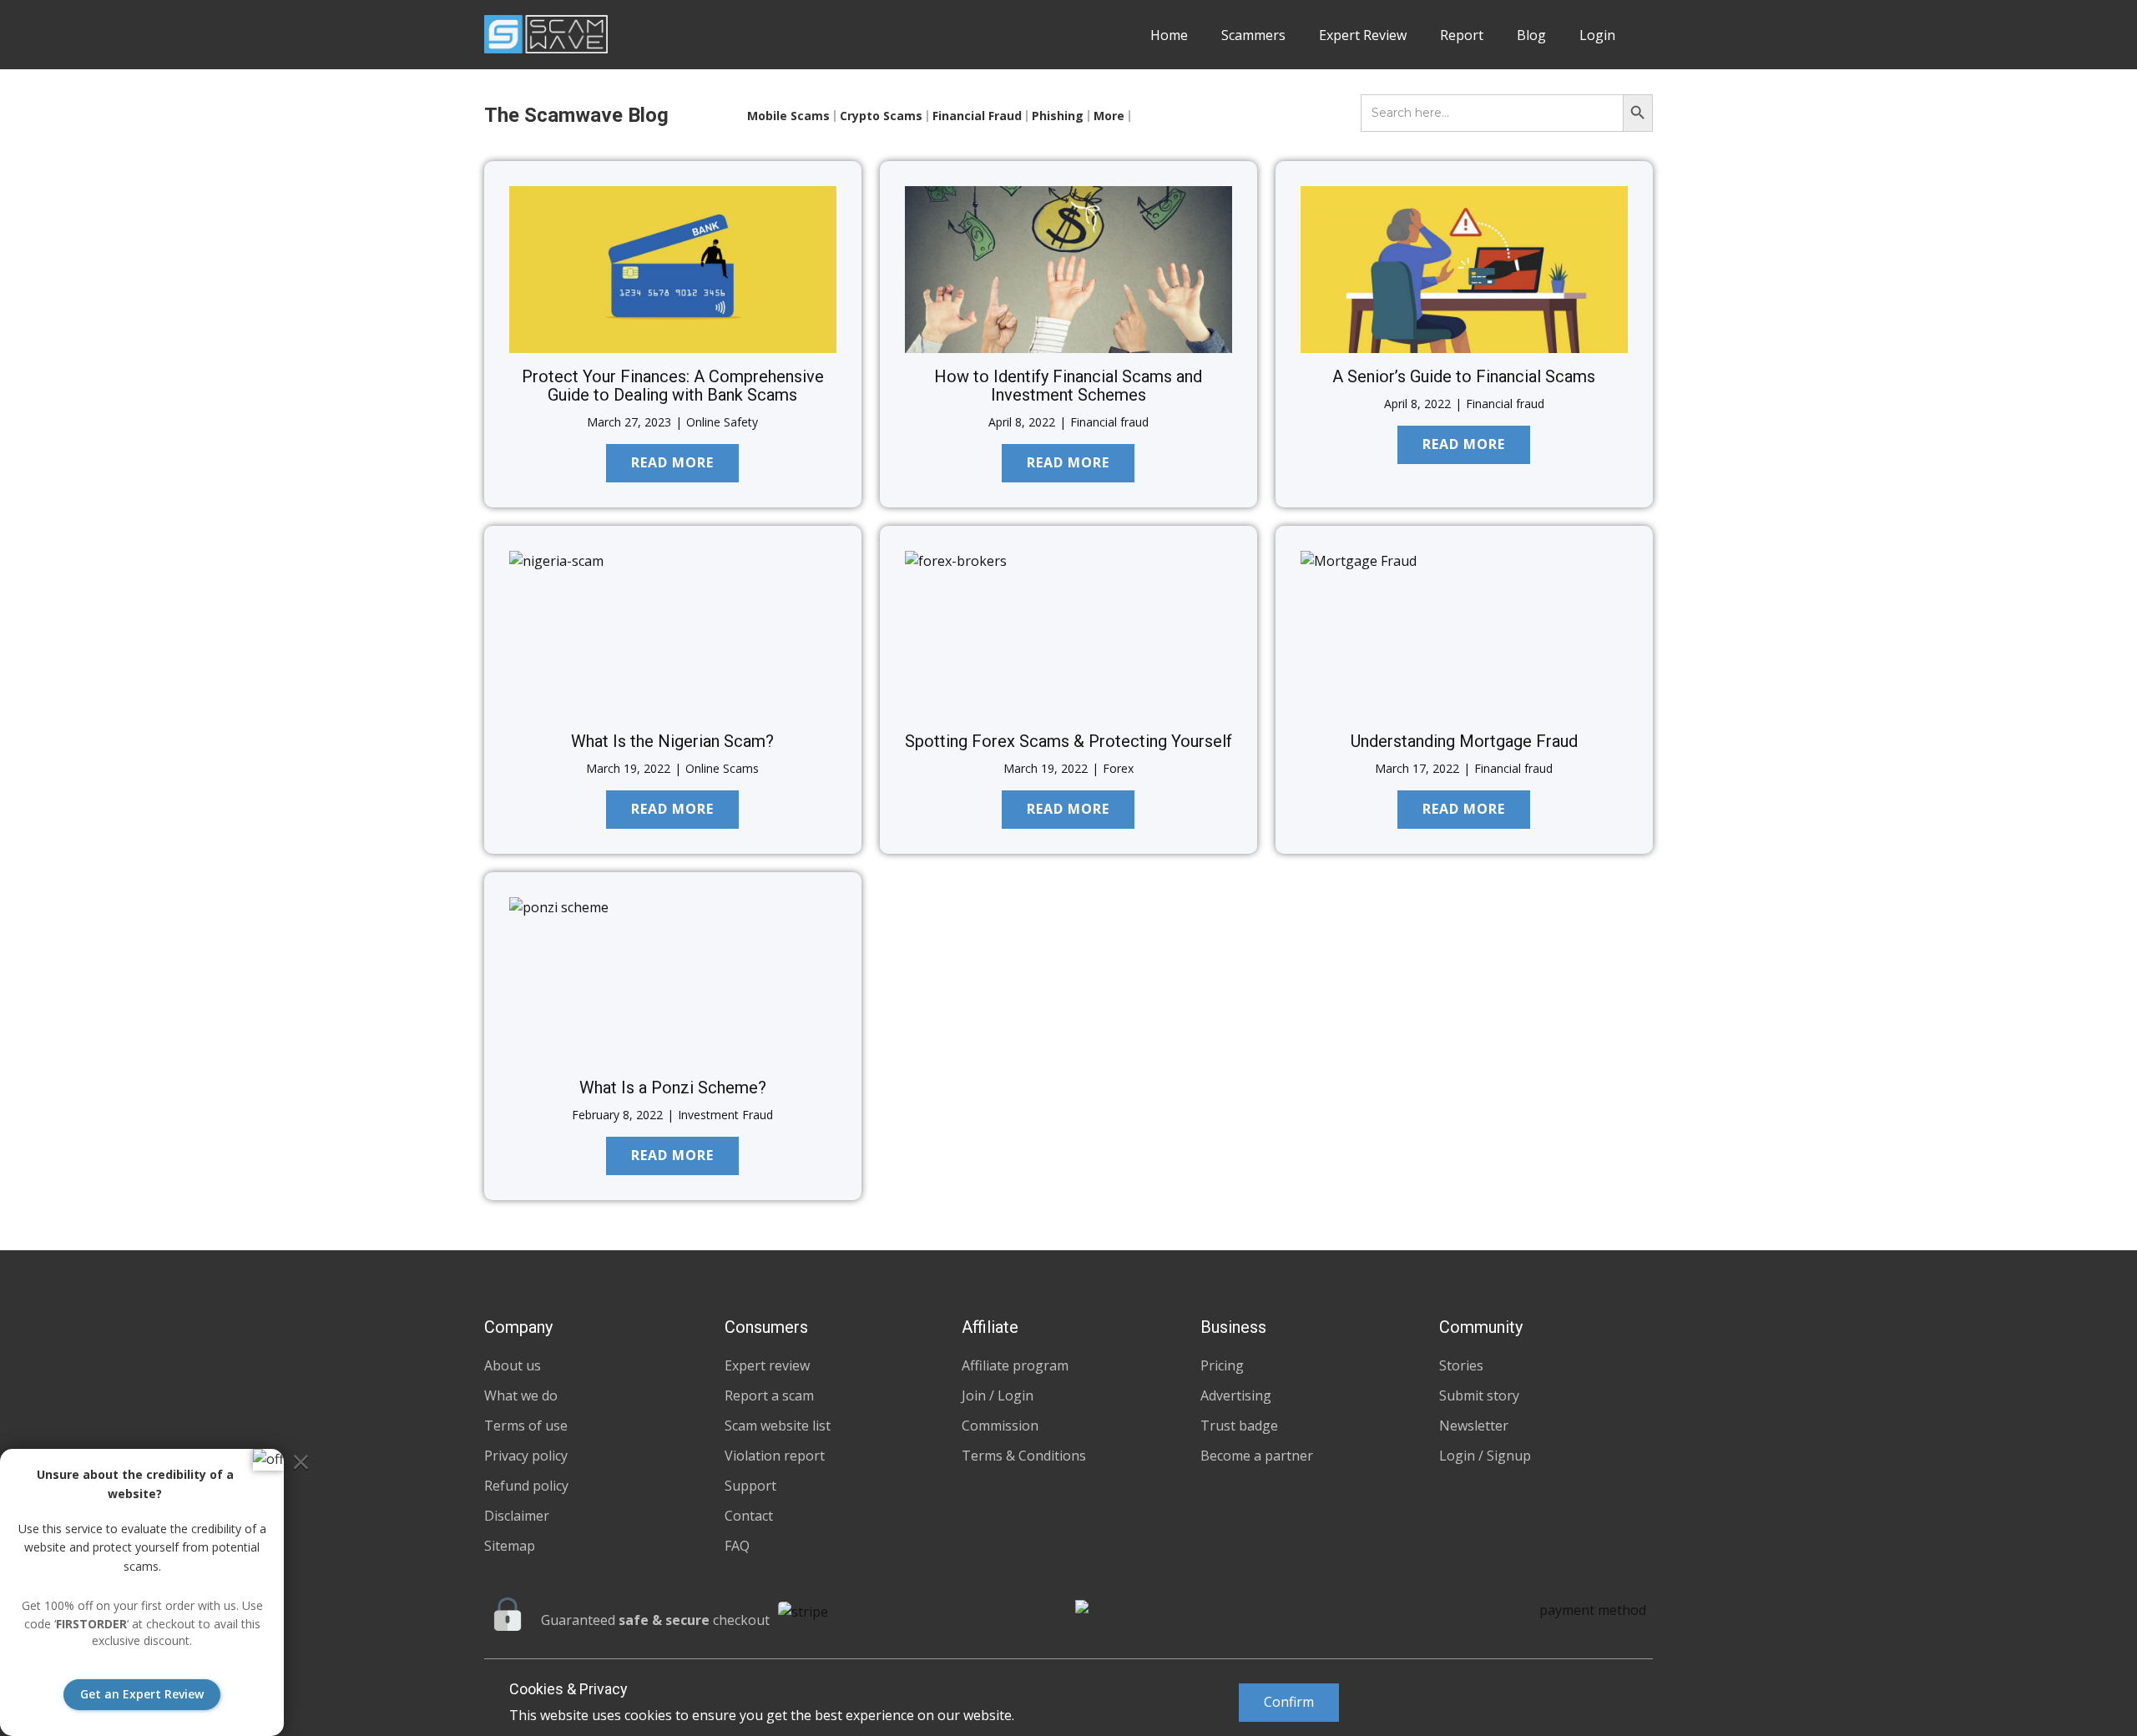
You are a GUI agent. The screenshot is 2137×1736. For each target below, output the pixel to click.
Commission (1000, 1426)
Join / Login (998, 1395)
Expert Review (1363, 35)
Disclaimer (517, 1516)
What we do (521, 1395)
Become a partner (1257, 1456)
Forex (1118, 768)
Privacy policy (526, 1456)
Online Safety (722, 422)
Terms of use (526, 1426)
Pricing (1222, 1365)
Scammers (1253, 35)
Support (750, 1486)
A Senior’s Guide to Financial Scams (1464, 376)
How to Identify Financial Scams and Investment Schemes (1068, 386)
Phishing (1058, 116)
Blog (1531, 35)
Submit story (1479, 1395)
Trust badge (1239, 1426)
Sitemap (510, 1546)
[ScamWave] (546, 34)
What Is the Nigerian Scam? (672, 741)
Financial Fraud (977, 116)
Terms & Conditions (1024, 1456)
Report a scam (769, 1395)
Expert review (767, 1365)
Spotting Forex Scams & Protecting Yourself (1068, 741)
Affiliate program (1015, 1365)
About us (513, 1365)
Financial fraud (1109, 422)
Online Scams (722, 768)
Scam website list (778, 1426)
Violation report (775, 1456)
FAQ (737, 1546)
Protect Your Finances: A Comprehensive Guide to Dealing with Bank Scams (673, 386)
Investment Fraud (725, 1115)
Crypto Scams (881, 116)
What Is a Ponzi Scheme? (673, 1088)
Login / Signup (1485, 1456)
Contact (749, 1516)
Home (1169, 35)
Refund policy (526, 1486)
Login (1597, 35)
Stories (1461, 1365)
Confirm (1289, 1702)
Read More (672, 462)
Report (1462, 35)
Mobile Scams (788, 116)
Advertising (1236, 1395)
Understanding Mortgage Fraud (1464, 741)
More (1109, 116)
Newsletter (1474, 1426)
